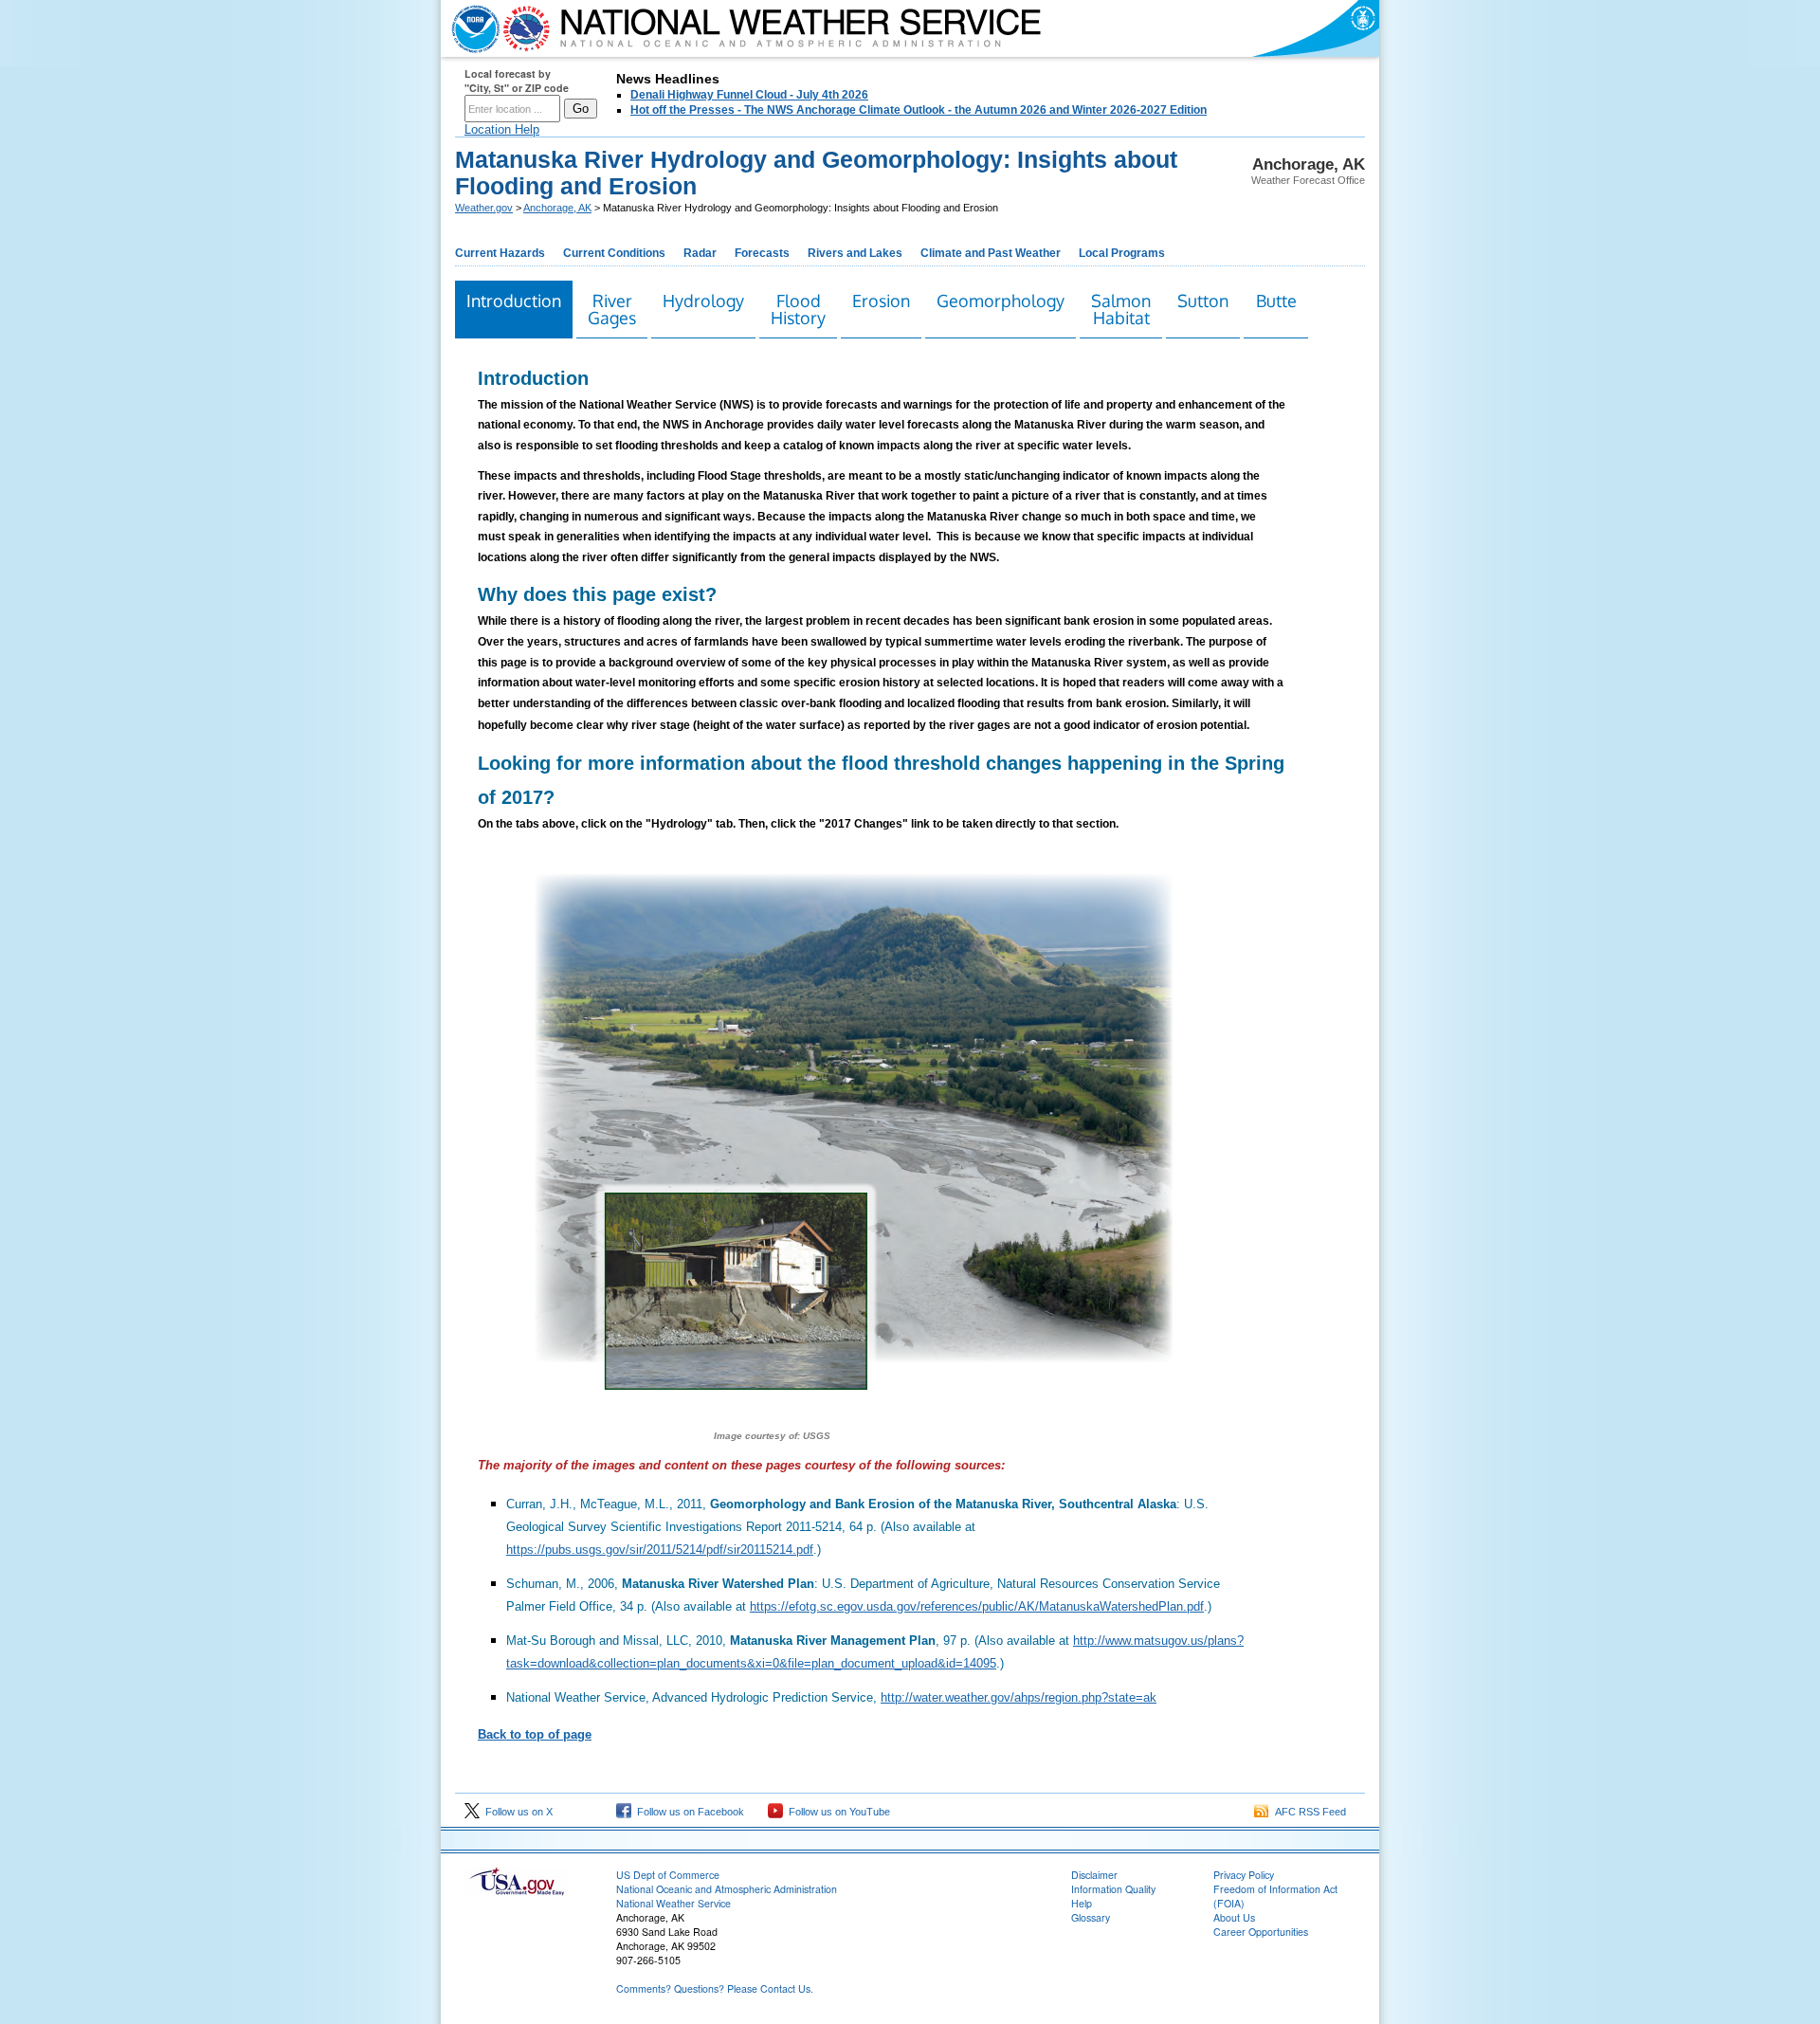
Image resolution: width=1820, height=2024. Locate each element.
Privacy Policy (1244, 1875)
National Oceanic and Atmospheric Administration (727, 1889)
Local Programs (1122, 253)
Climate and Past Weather (991, 253)
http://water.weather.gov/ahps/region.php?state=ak (1019, 1697)
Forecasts (762, 253)
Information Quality (1113, 1889)
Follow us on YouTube (837, 1812)
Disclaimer (1094, 1875)
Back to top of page (535, 1734)
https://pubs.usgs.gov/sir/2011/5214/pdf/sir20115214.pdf (660, 1550)
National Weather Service (673, 1903)
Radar (700, 253)
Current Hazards (500, 253)
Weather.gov (484, 208)
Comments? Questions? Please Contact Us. (715, 1988)
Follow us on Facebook (688, 1812)
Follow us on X (516, 1812)
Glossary (1091, 1917)
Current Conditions (614, 253)
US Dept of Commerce (668, 1875)
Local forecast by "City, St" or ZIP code (517, 81)
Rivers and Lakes (855, 253)
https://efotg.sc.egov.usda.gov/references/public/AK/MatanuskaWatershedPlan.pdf (977, 1606)
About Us (1234, 1917)
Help (1082, 1903)
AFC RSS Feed (1308, 1812)
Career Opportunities (1261, 1932)
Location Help (502, 129)
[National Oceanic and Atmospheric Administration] (471, 28)
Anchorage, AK (557, 208)
